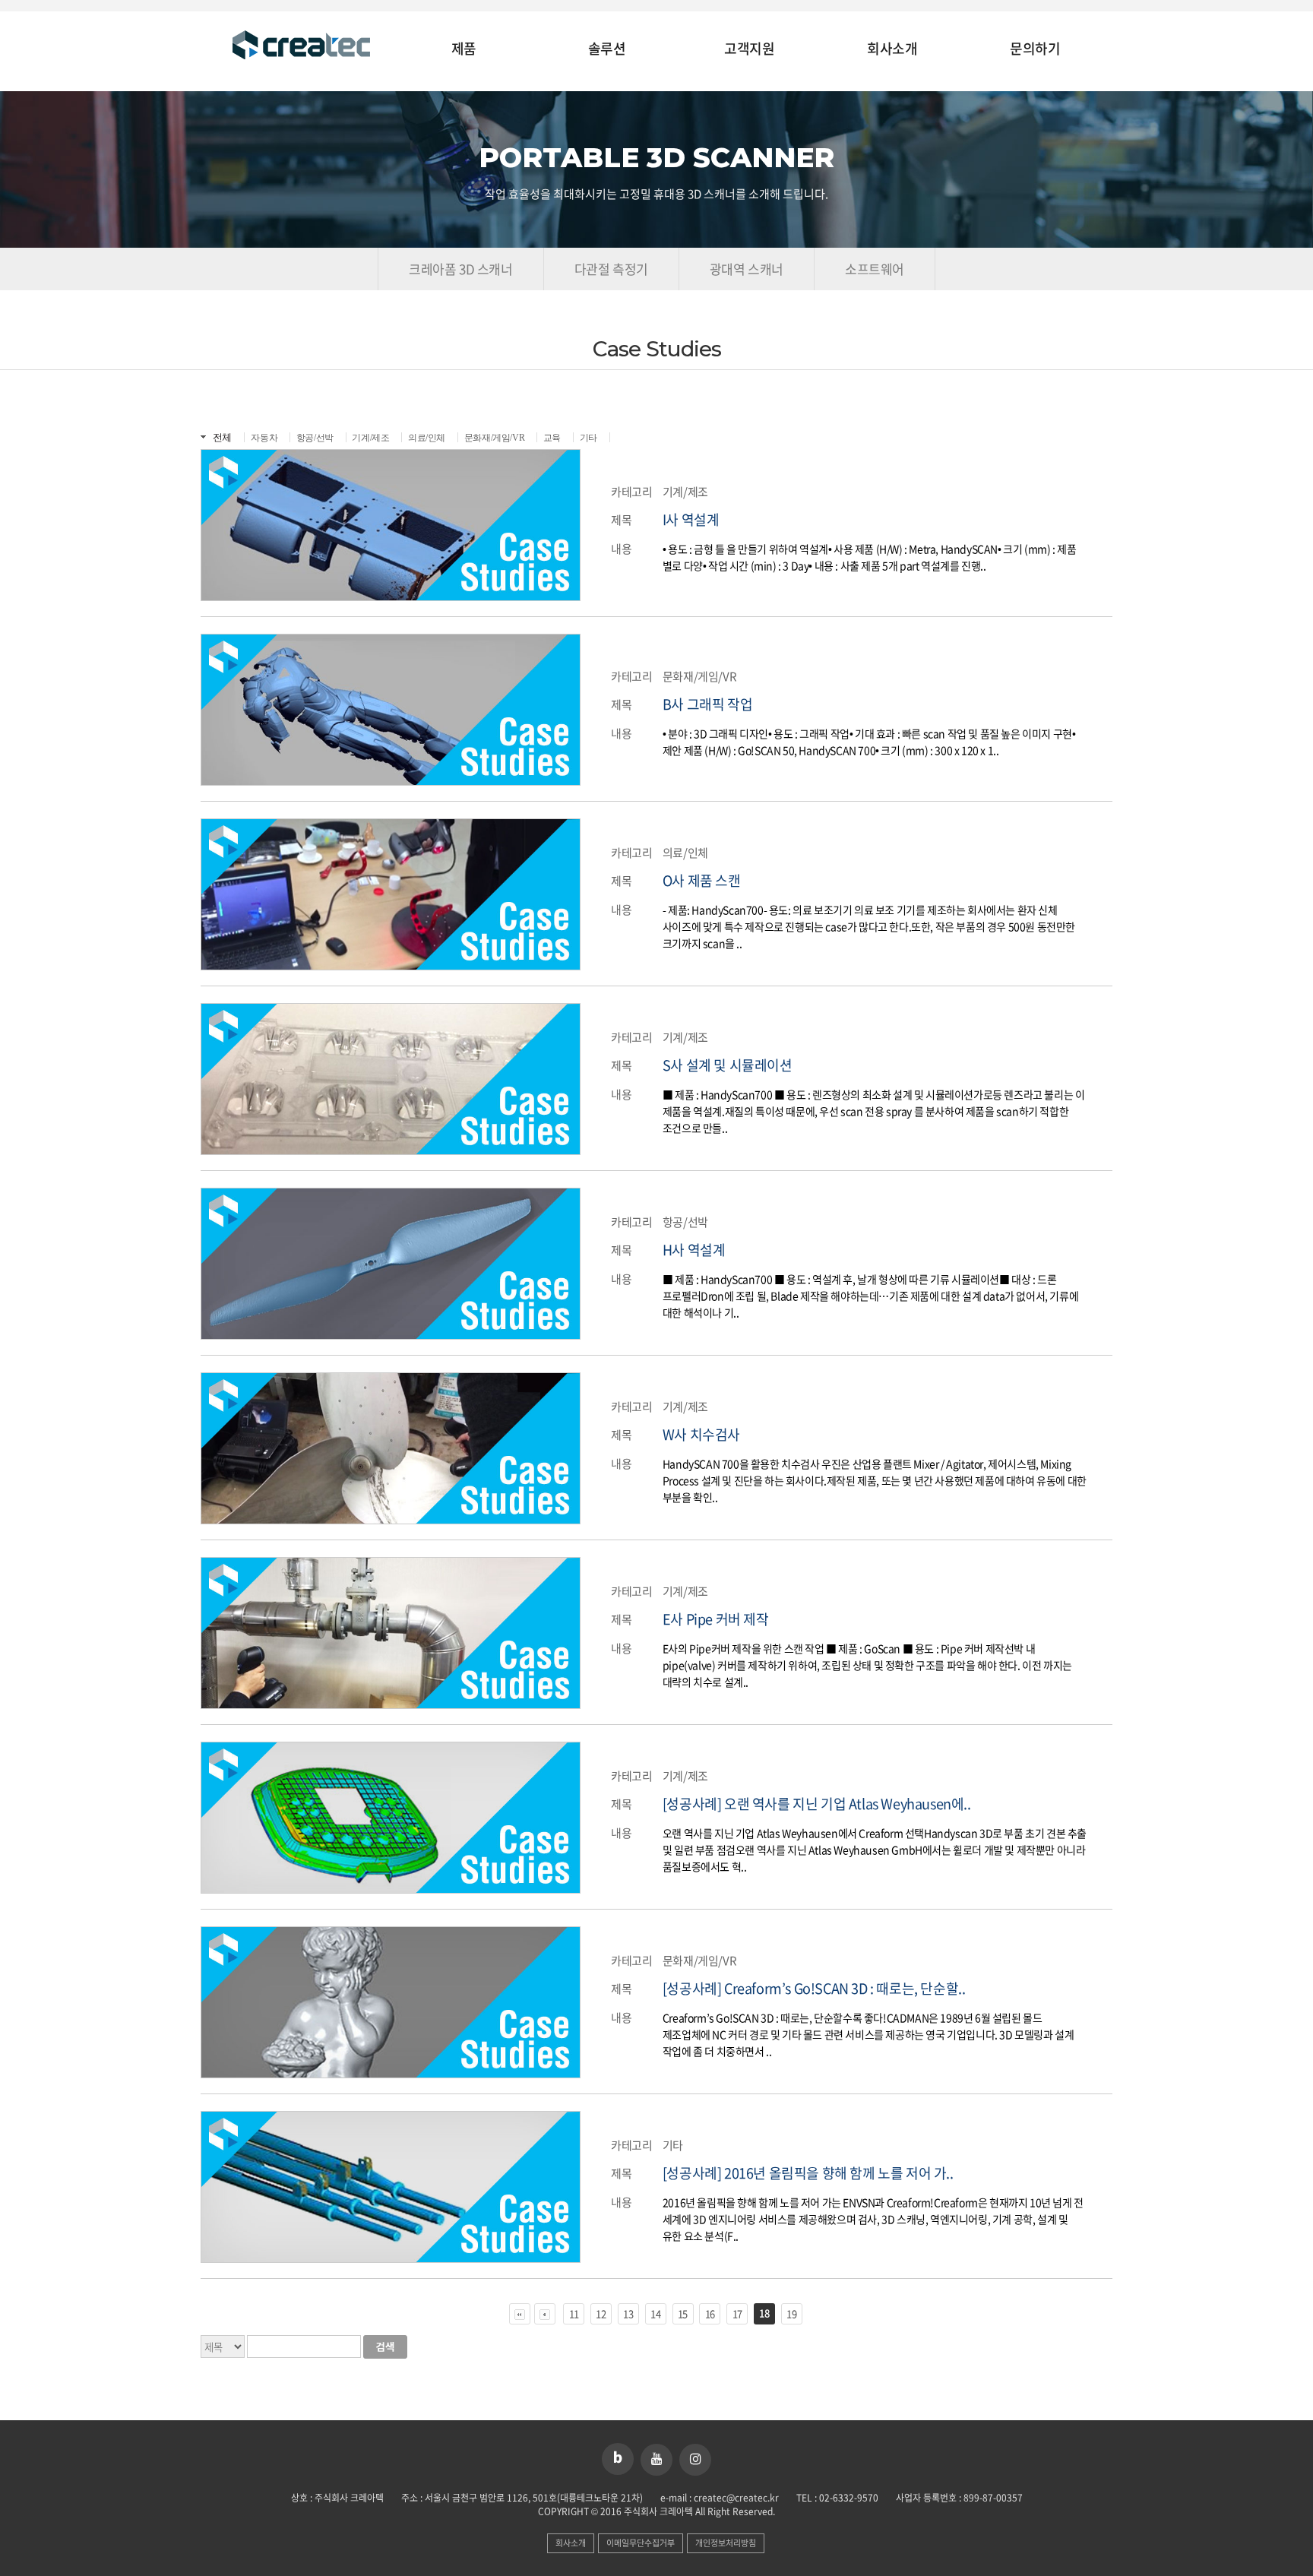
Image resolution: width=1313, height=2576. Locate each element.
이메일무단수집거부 (641, 2543)
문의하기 (1035, 49)
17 (737, 2313)
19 (791, 2313)
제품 (464, 49)
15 (683, 2313)
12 (601, 2313)
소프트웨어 (875, 269)
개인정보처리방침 (726, 2543)
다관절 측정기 (611, 269)
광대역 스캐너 (747, 269)
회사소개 (892, 49)
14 (655, 2313)
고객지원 (749, 49)
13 (628, 2313)
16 (710, 2313)
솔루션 (607, 49)
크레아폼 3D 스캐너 (461, 269)
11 (574, 2313)
